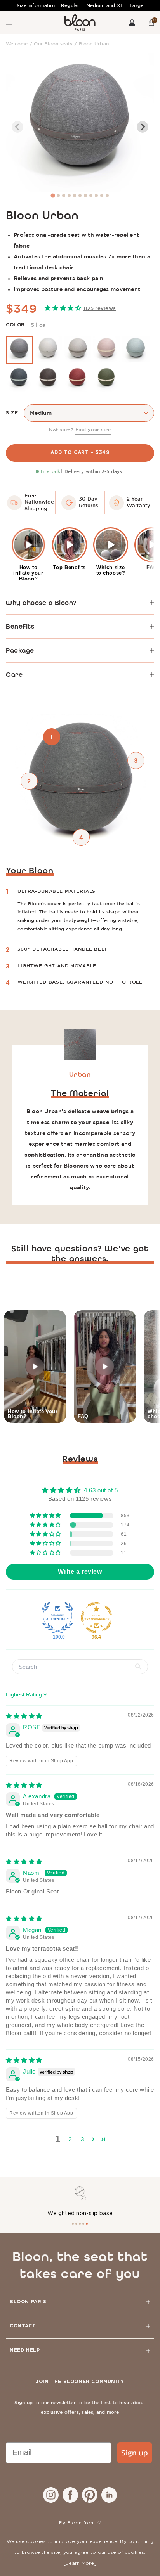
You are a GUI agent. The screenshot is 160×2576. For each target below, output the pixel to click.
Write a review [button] (80, 1572)
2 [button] (70, 2139)
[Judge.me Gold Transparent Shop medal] (96, 1618)
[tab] (53, 195)
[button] (151, 23)
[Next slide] (143, 127)
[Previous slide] (17, 127)
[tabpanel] (80, 2202)
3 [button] (83, 2139)
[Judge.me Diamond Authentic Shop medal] (57, 1618)
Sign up (135, 2453)
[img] (24, 1716)
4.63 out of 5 (101, 1490)
